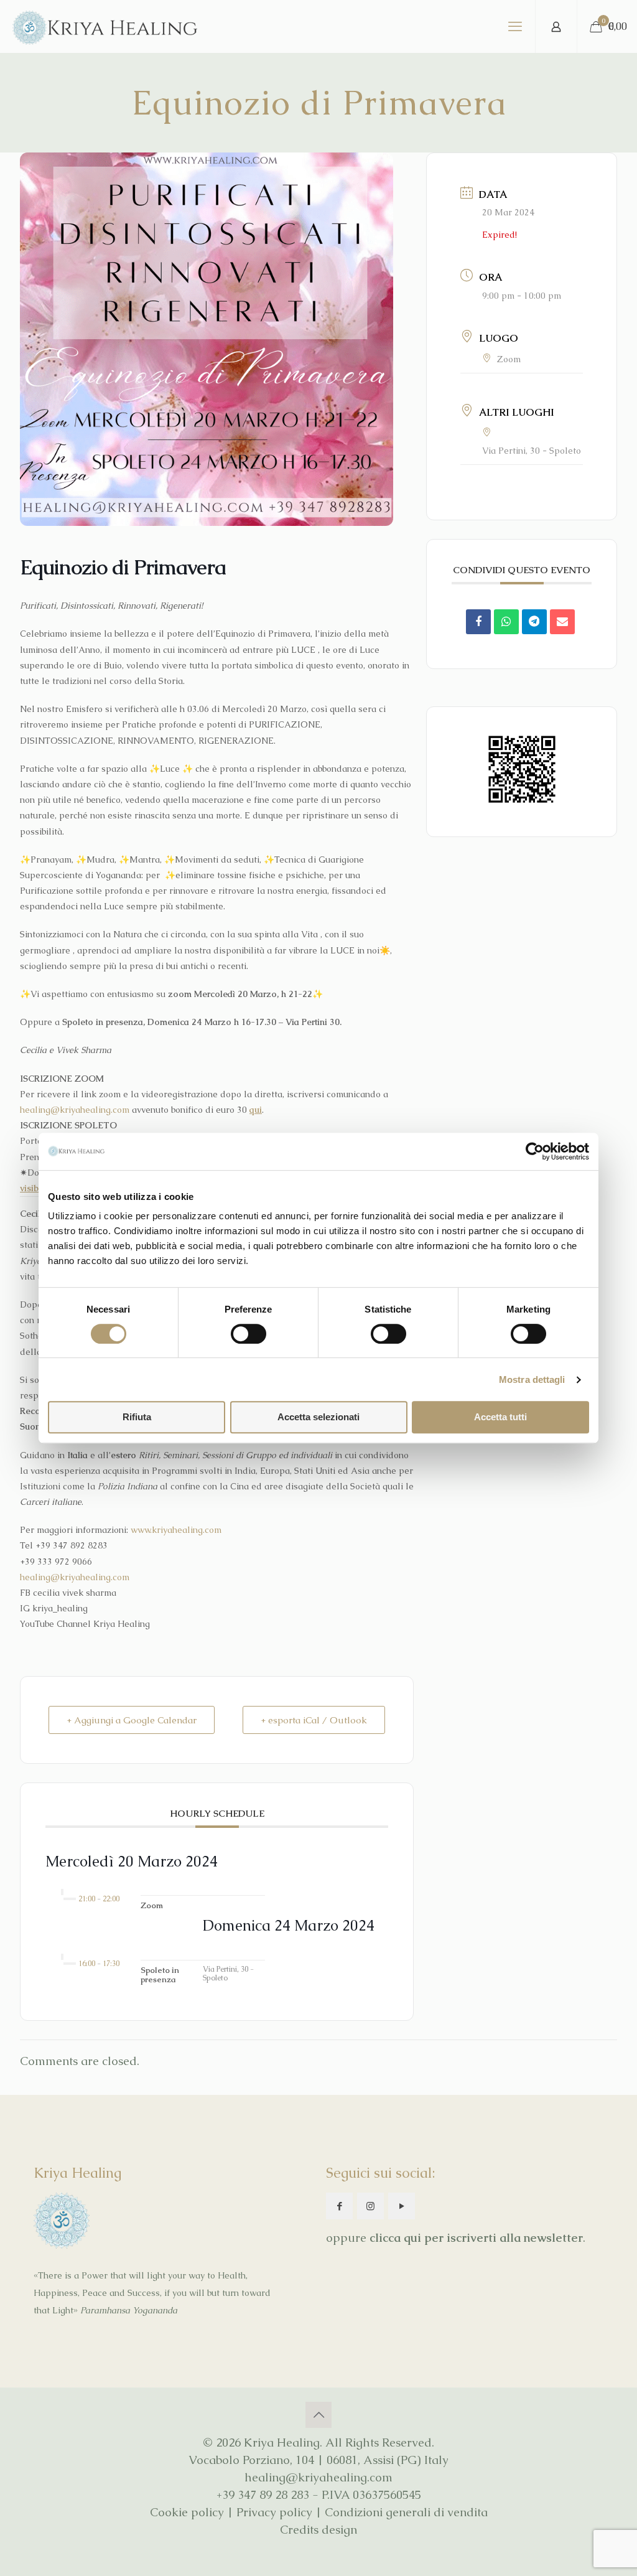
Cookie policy (187, 2512)
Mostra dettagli (532, 1379)
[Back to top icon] (318, 2415)
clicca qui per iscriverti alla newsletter (476, 2238)
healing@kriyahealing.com (75, 1110)
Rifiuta (137, 1417)
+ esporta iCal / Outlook (314, 1720)
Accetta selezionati (318, 1417)
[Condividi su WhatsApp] (506, 622)
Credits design (318, 2530)
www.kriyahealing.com (176, 1530)
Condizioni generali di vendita (406, 2512)
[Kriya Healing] (105, 26)
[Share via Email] (562, 622)
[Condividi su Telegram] (534, 622)
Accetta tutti (500, 1417)
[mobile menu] (515, 27)
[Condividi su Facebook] (478, 622)
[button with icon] (339, 2206)
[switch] (249, 1334)
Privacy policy (274, 2512)
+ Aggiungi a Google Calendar (132, 1720)
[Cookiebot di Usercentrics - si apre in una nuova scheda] (535, 1151)
